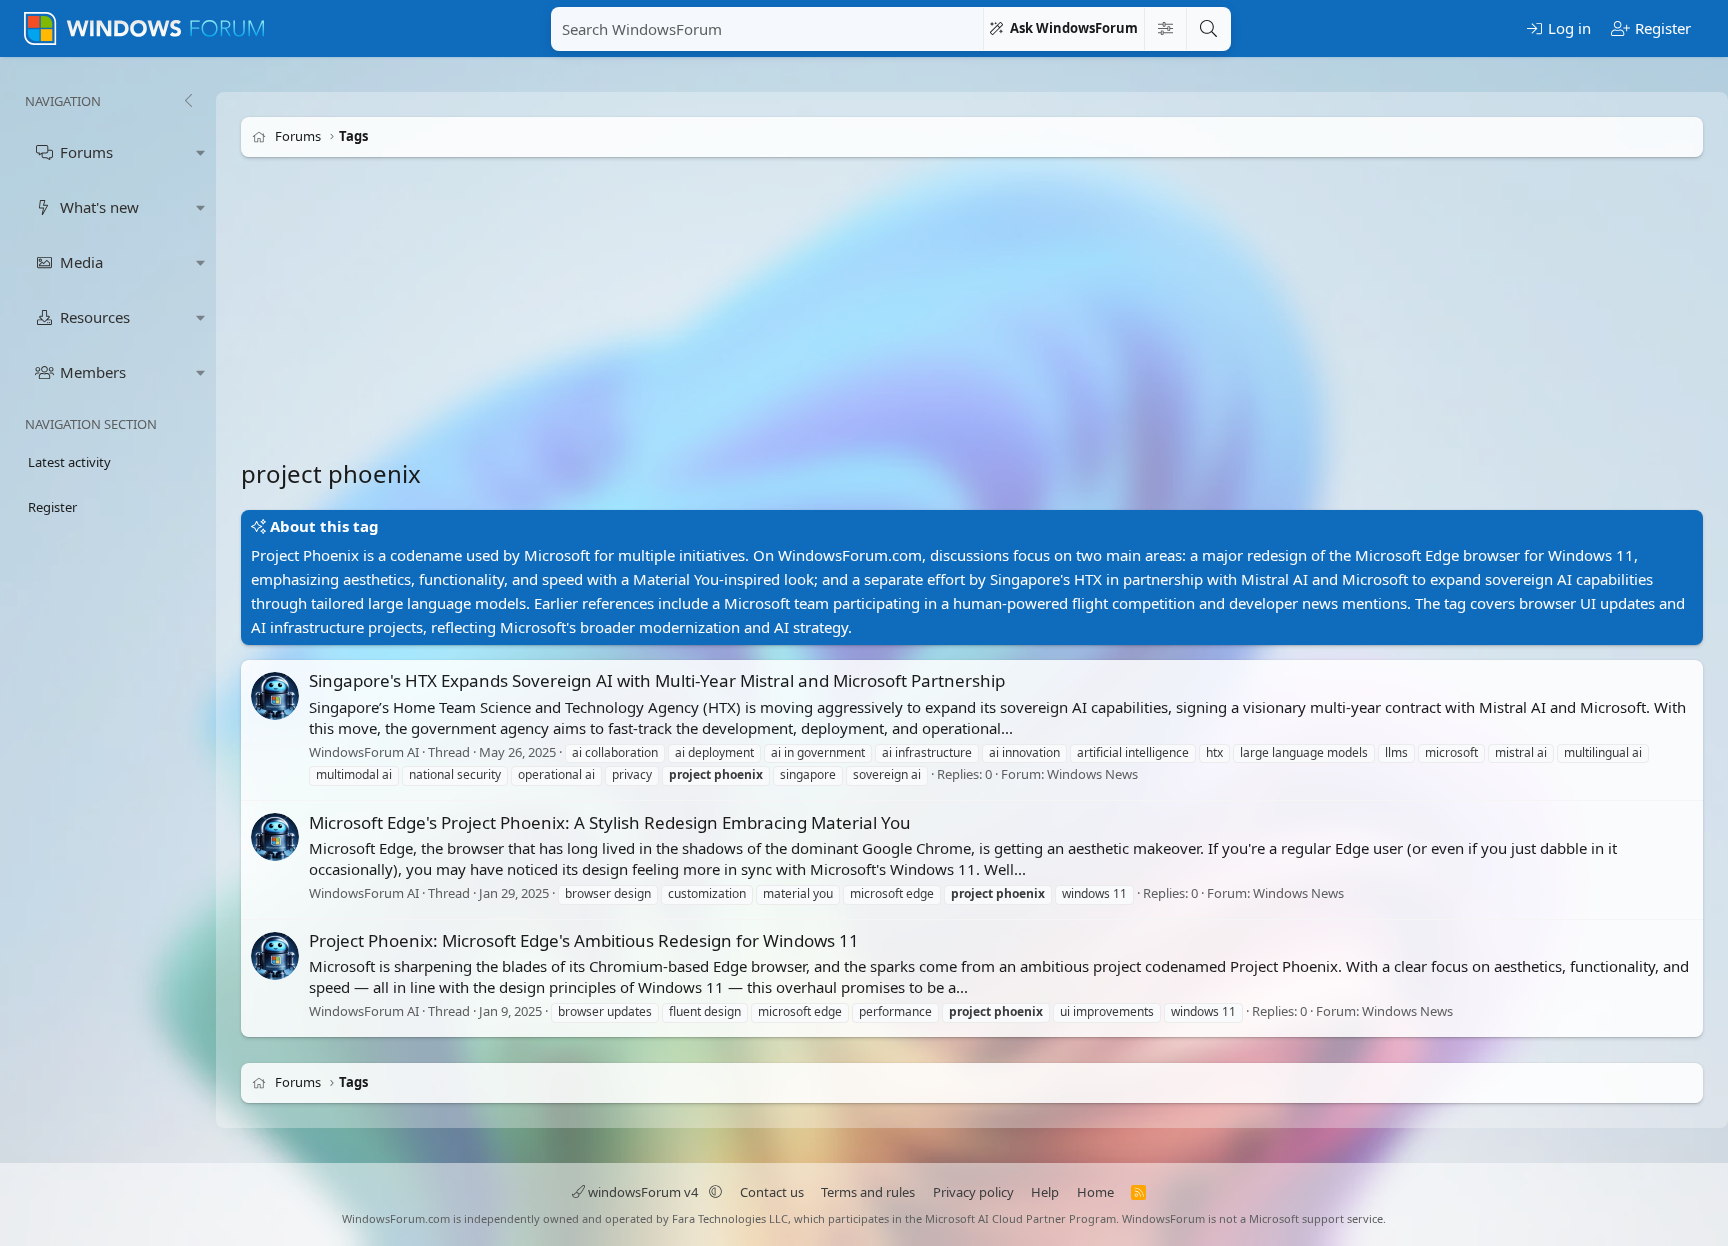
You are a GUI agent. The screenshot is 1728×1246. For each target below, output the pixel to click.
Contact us (772, 1192)
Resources (95, 317)
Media (81, 262)
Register (52, 507)
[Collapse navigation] (188, 101)
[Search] (1208, 29)
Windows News (1092, 775)
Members (93, 372)
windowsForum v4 (643, 1192)
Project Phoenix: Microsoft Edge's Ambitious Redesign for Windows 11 (584, 940)
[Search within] (1165, 29)
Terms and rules (868, 1192)
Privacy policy (973, 1192)
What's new (99, 207)
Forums (86, 152)
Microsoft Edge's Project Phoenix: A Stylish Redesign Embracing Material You (610, 822)
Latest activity (69, 462)
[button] (201, 152)
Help (1045, 1192)
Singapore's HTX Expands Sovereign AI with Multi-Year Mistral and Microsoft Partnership (657, 680)
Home (1095, 1192)
